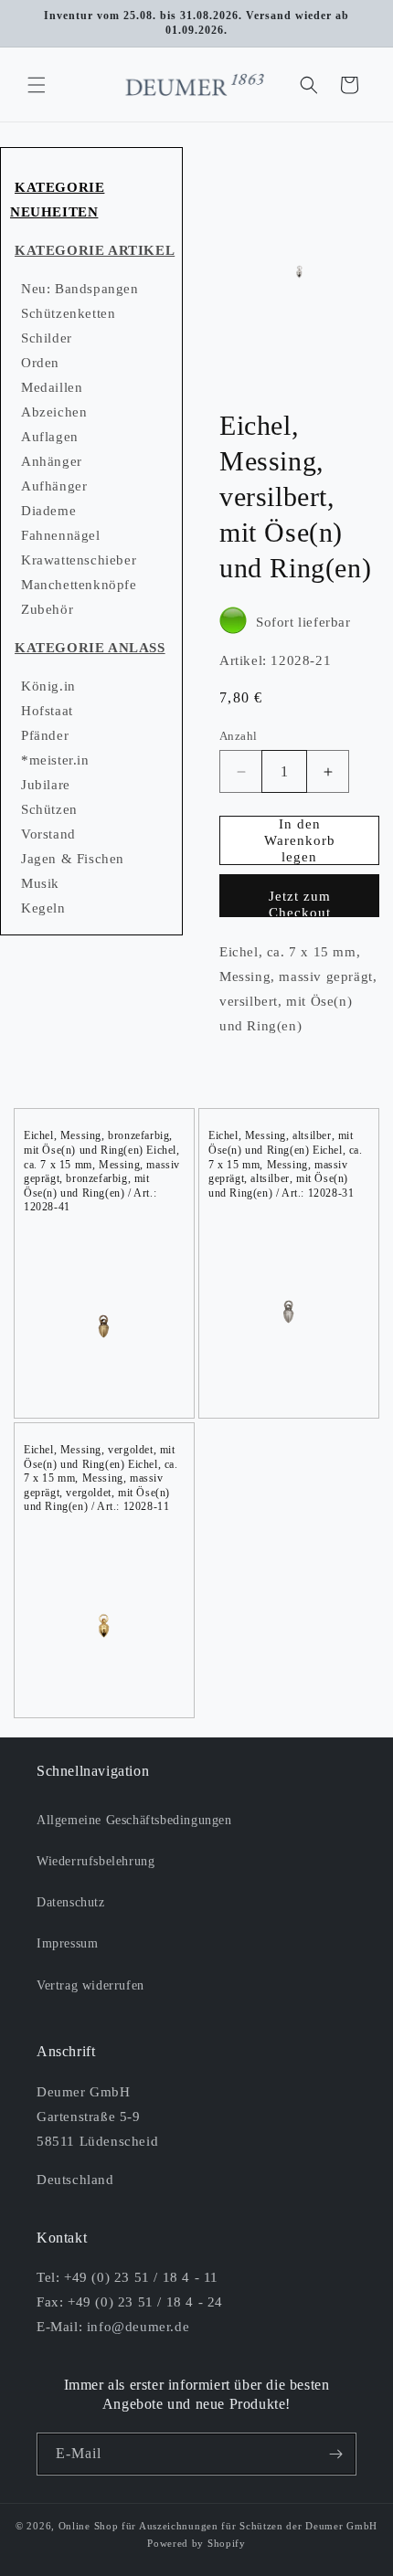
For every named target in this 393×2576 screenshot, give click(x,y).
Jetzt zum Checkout (300, 903)
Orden (40, 363)
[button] (37, 85)
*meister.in (55, 760)
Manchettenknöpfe (79, 585)
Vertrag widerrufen (90, 1985)
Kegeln (43, 908)
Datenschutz (71, 1902)
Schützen (49, 809)
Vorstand (48, 834)
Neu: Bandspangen (80, 289)
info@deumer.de (138, 2327)
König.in (48, 686)
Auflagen (50, 437)
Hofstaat (47, 711)
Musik (40, 883)
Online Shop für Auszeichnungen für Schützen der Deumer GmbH (218, 2526)
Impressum (67, 1943)
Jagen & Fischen (73, 859)
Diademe (48, 511)
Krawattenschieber (79, 560)
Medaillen (52, 387)
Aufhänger (54, 486)
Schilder (47, 338)
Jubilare (46, 785)
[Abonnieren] (335, 2454)
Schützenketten (68, 313)
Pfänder (45, 735)
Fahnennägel (61, 535)
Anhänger (52, 461)
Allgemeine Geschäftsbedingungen (134, 1820)
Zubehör (47, 609)
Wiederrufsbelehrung (96, 1861)
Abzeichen (54, 412)
